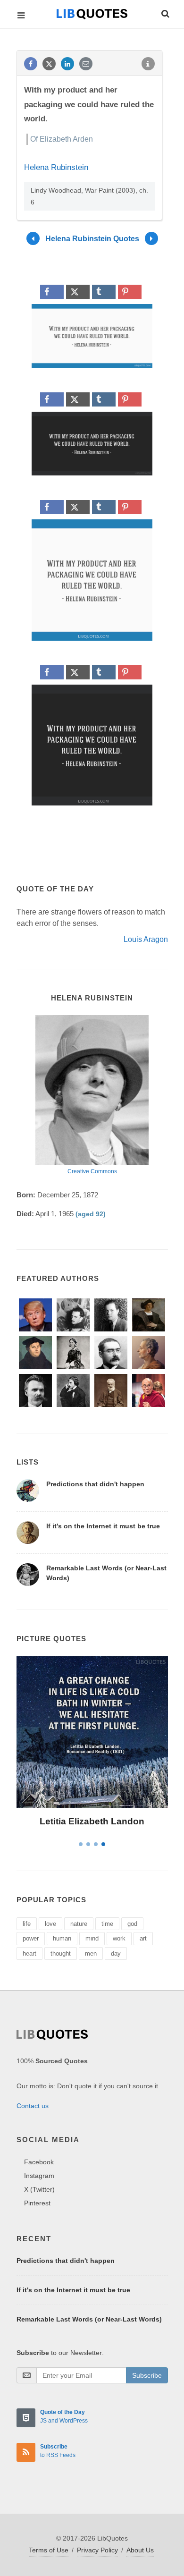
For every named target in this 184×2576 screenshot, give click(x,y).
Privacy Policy (97, 2550)
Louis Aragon (146, 939)
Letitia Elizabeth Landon (92, 1821)
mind (92, 1938)
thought (61, 1953)
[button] (165, 12)
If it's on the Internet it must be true (103, 1526)
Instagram (39, 2176)
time (107, 1924)
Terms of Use (49, 2550)
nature (79, 1924)
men (91, 1953)
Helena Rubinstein (56, 167)
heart (29, 1953)
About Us (140, 2550)
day (116, 1953)
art (143, 1938)
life (27, 1924)
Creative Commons (92, 1171)
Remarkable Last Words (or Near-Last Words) (89, 2319)
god (132, 1924)
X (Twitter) (39, 2189)
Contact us (33, 2106)
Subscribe (147, 2375)
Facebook (39, 2162)
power (31, 1938)
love (50, 1924)
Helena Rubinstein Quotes (92, 239)
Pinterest (37, 2203)
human (62, 1938)
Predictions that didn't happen (95, 1484)
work (119, 1938)
